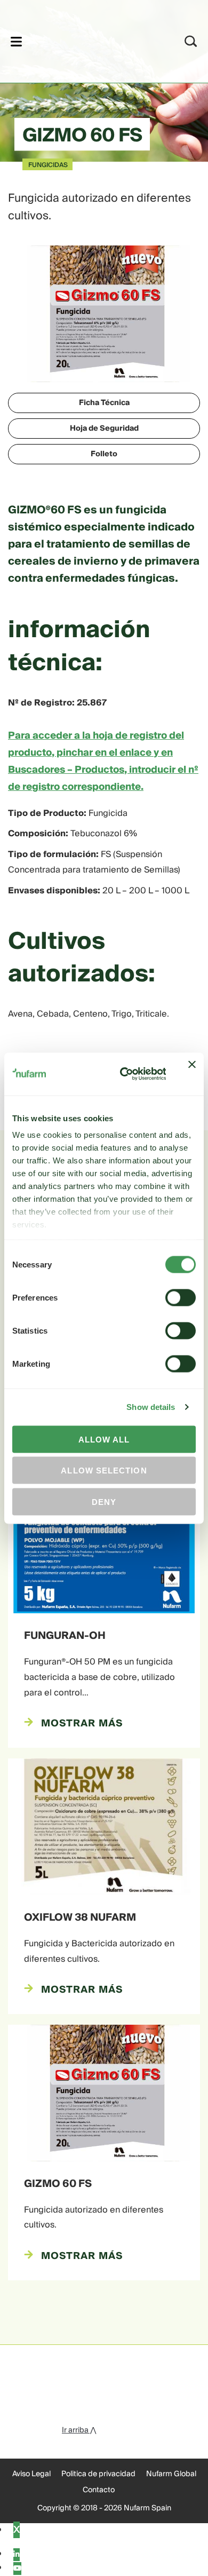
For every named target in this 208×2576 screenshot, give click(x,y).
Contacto (99, 2490)
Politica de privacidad (98, 2474)
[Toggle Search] (191, 41)
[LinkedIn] (17, 2555)
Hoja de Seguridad (104, 429)
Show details (151, 1407)
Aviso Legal (31, 2474)
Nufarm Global (171, 2474)
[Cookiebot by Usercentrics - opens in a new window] (124, 1074)
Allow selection (104, 1471)
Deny (104, 1501)
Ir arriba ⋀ (79, 2430)
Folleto (104, 454)
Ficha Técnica (104, 403)
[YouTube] (17, 2569)
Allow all (104, 1439)
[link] (90, 40)
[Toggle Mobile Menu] (16, 41)
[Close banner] (192, 1074)
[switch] (181, 1297)
